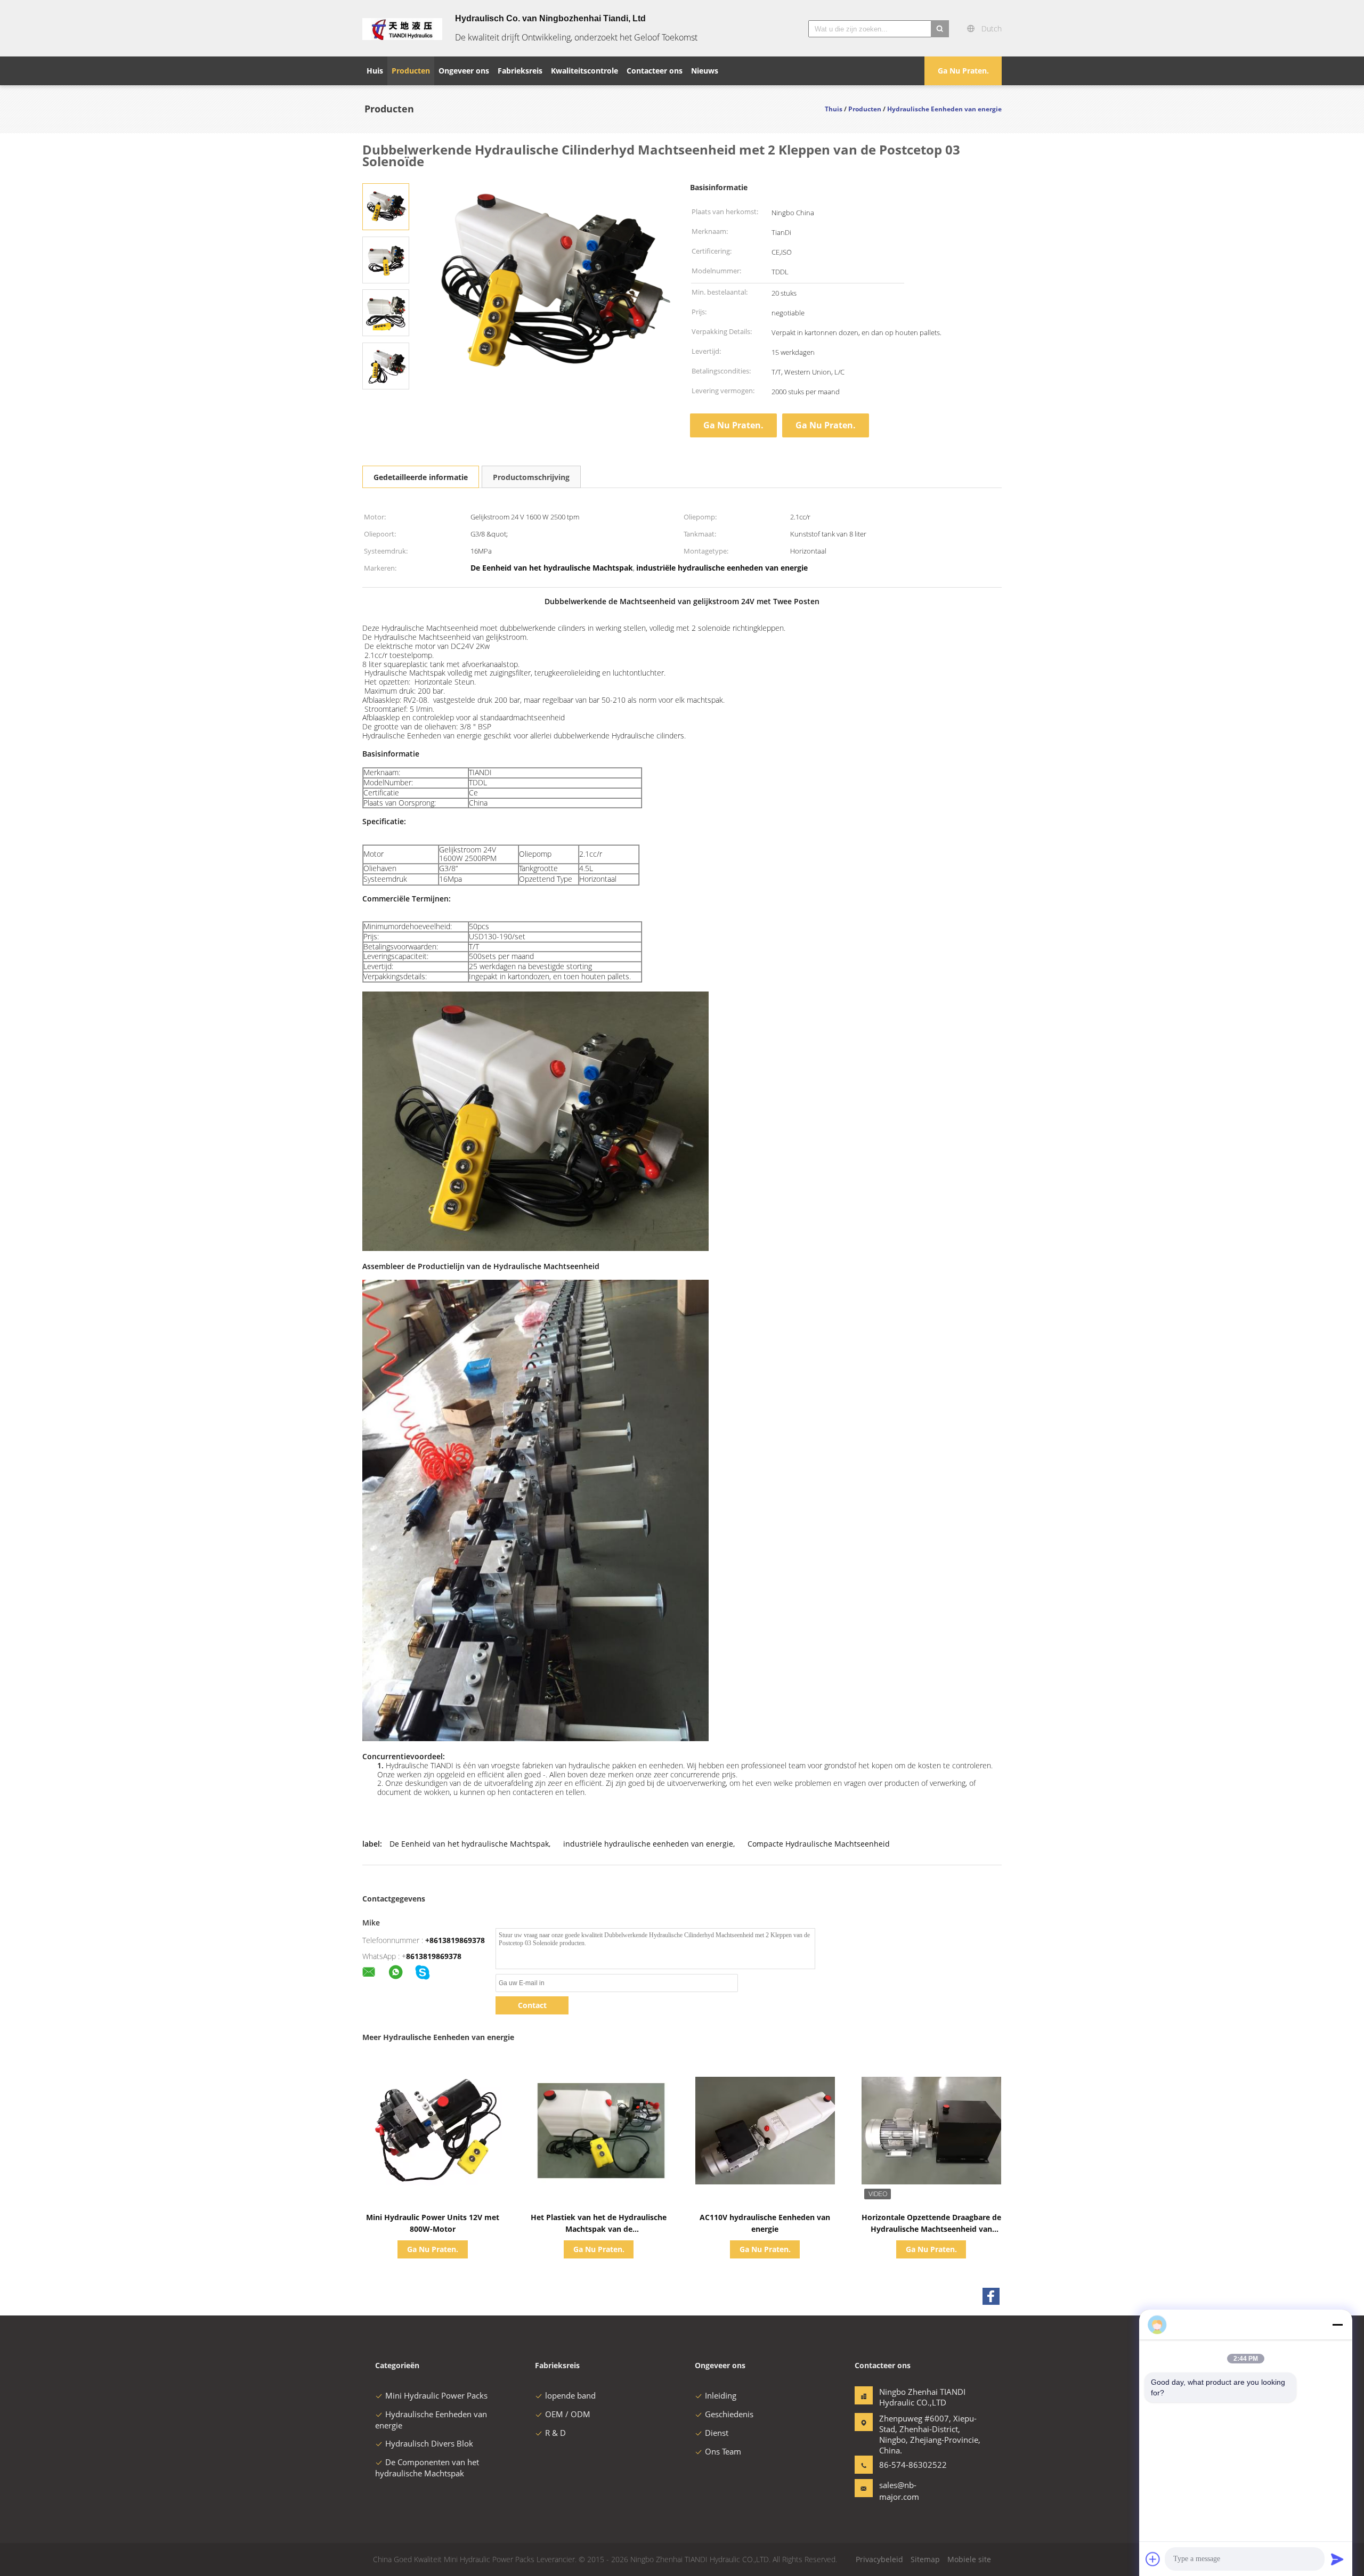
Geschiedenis (729, 2414)
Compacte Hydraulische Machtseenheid (819, 1844)
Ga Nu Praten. (963, 71)
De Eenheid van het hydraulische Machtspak (469, 1844)
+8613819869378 (455, 1940)
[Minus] (1337, 2325)
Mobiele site (969, 2559)
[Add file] (1153, 2559)
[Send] (1337, 2559)
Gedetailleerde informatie (421, 477)
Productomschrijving (531, 477)
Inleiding (721, 2395)
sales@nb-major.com (899, 2491)
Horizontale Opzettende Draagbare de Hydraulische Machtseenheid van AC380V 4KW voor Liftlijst (931, 2229)
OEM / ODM (568, 2414)
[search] (940, 29)
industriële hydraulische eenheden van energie (648, 1844)
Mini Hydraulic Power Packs (436, 2395)
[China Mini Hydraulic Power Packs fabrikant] (402, 28)
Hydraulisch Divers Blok (429, 2443)
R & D (555, 2433)
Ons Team (723, 2451)
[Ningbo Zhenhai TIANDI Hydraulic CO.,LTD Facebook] (991, 2296)
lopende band (570, 2395)
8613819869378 (434, 1956)
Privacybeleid (879, 2559)
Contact (532, 2005)
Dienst (717, 2433)
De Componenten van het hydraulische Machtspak (427, 2468)
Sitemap (925, 2559)
